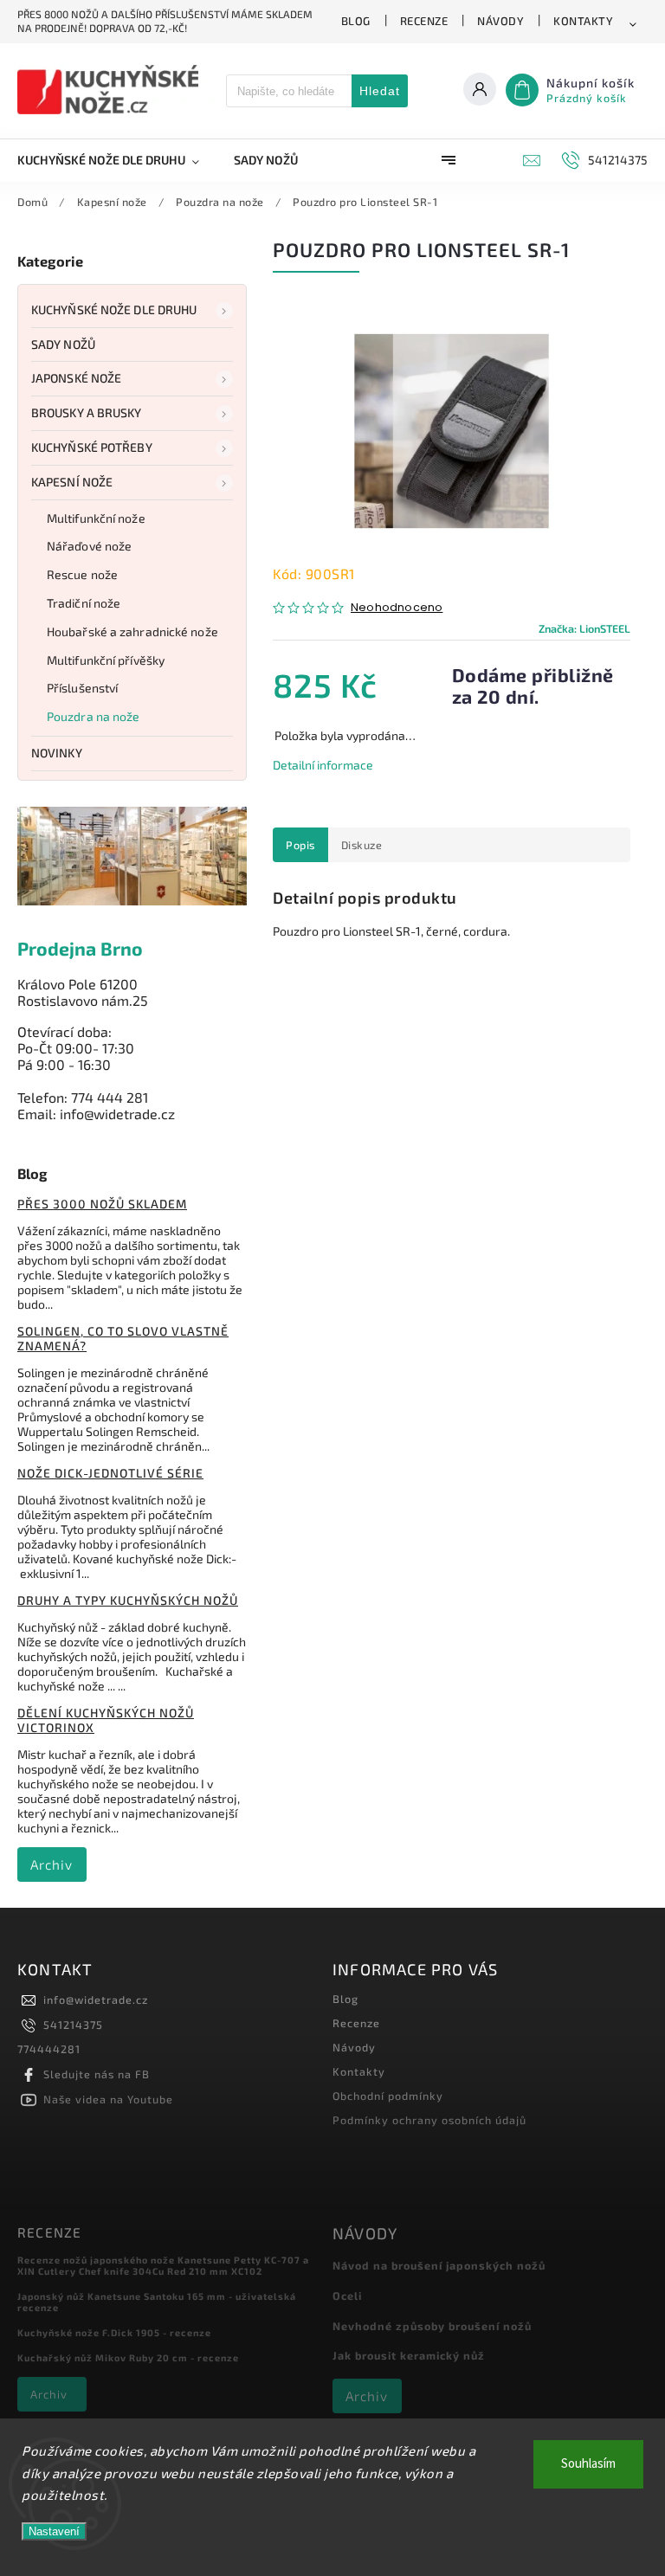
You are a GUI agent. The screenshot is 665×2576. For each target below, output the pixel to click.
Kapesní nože (72, 482)
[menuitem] (117, 160)
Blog (356, 21)
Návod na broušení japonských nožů (439, 2265)
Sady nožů (63, 344)
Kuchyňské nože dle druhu (114, 309)
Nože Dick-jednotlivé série (110, 1473)
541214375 (73, 2025)
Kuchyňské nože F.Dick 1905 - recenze (114, 2332)
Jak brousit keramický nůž (409, 2355)
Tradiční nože (84, 603)
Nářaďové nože (89, 546)
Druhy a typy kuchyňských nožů (128, 1600)
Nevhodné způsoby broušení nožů (432, 2326)
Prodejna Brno (80, 948)
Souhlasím (588, 2464)
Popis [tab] (300, 845)
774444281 (49, 2049)
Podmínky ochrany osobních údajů (429, 2120)
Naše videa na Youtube (108, 2099)
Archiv (52, 1864)
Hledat (380, 91)
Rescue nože (82, 574)
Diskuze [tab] (362, 845)
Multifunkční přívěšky (106, 660)
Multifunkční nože (96, 518)
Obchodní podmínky (388, 2096)
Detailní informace (323, 765)
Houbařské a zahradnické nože (132, 631)
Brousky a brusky (87, 412)
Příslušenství (82, 688)
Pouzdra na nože (94, 716)
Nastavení (54, 2531)
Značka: (584, 628)
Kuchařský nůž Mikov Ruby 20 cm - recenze (128, 2357)
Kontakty (583, 21)
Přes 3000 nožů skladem (102, 1204)
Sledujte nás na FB (97, 2074)
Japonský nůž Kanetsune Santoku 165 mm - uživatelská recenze (157, 2302)
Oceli (347, 2296)
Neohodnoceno (397, 608)
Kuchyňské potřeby (92, 447)
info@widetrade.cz (96, 2000)
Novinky (57, 753)
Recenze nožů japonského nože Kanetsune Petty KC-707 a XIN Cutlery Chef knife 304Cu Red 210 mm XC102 (163, 2265)
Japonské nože (76, 378)
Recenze (424, 21)
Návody (500, 21)
